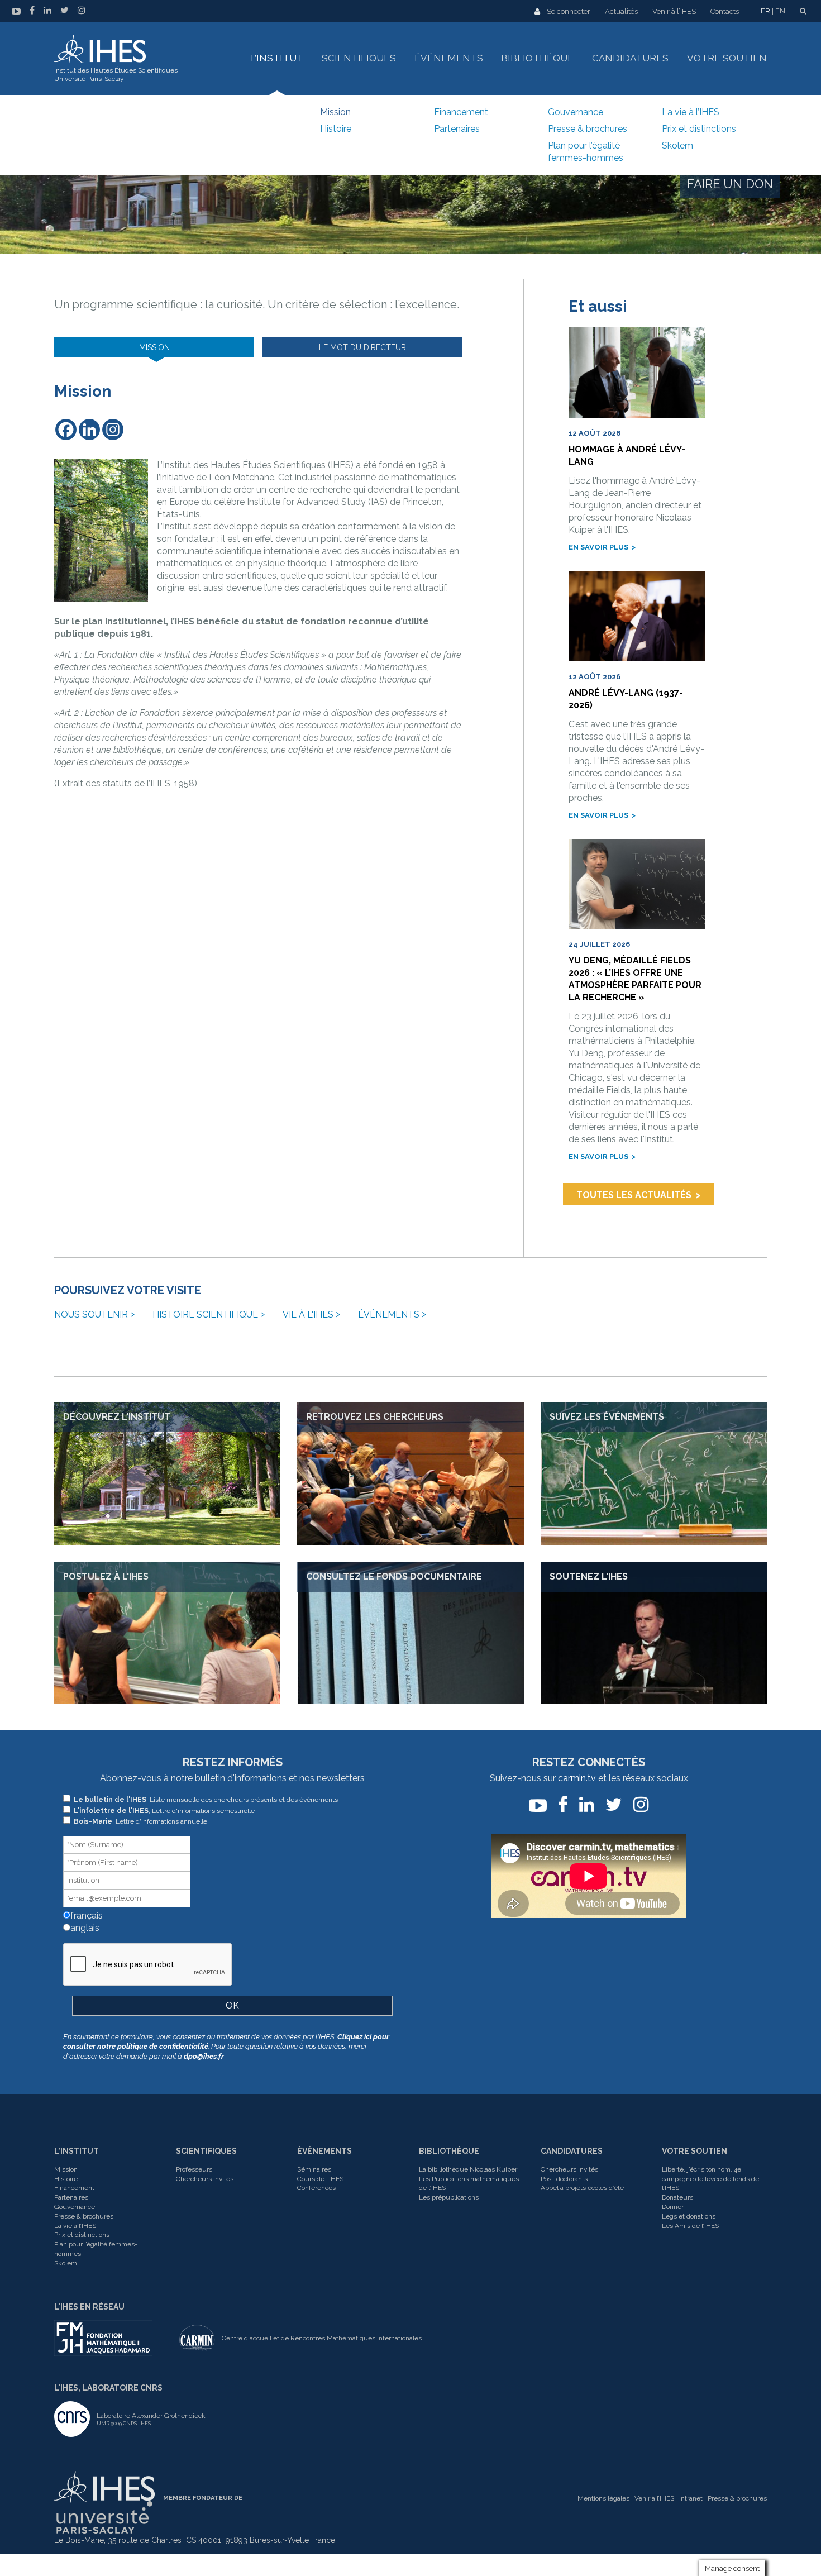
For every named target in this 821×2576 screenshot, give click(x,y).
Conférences (316, 2188)
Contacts (725, 11)
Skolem (677, 146)
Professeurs (194, 2169)
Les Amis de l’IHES (690, 2226)
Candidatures (630, 58)
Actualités (621, 11)
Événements (449, 58)
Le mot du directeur (362, 347)
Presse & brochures (588, 129)
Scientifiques (359, 58)
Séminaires (314, 2169)
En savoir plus (598, 547)
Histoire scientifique (205, 1315)
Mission (335, 112)
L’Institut (277, 58)
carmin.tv (577, 1778)
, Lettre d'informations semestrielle (164, 1811)
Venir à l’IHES (674, 11)
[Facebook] (66, 430)
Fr (765, 11)
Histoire (336, 129)
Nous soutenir (91, 1315)
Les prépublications (449, 2197)
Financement (461, 112)
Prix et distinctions (699, 129)
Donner (673, 2207)
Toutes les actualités (634, 1195)
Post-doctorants (564, 2179)
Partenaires (457, 129)
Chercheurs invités (205, 2179)
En (780, 11)
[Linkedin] (89, 430)
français (85, 1916)
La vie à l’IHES (691, 112)
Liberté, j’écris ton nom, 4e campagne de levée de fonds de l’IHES (710, 2179)
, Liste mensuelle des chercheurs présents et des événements (206, 1800)
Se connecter (569, 11)
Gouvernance (576, 112)
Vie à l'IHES (308, 1315)
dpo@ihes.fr (204, 2056)
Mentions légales (603, 2498)
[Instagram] (113, 430)
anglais (84, 1928)
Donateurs (677, 2197)
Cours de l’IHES (320, 2179)
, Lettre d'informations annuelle (140, 1821)
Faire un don (730, 184)
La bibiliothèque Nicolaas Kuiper (468, 2169)
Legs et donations (689, 2216)
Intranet (691, 2498)
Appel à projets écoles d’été (582, 2188)
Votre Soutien (694, 2151)
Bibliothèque (537, 58)
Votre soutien (727, 58)
